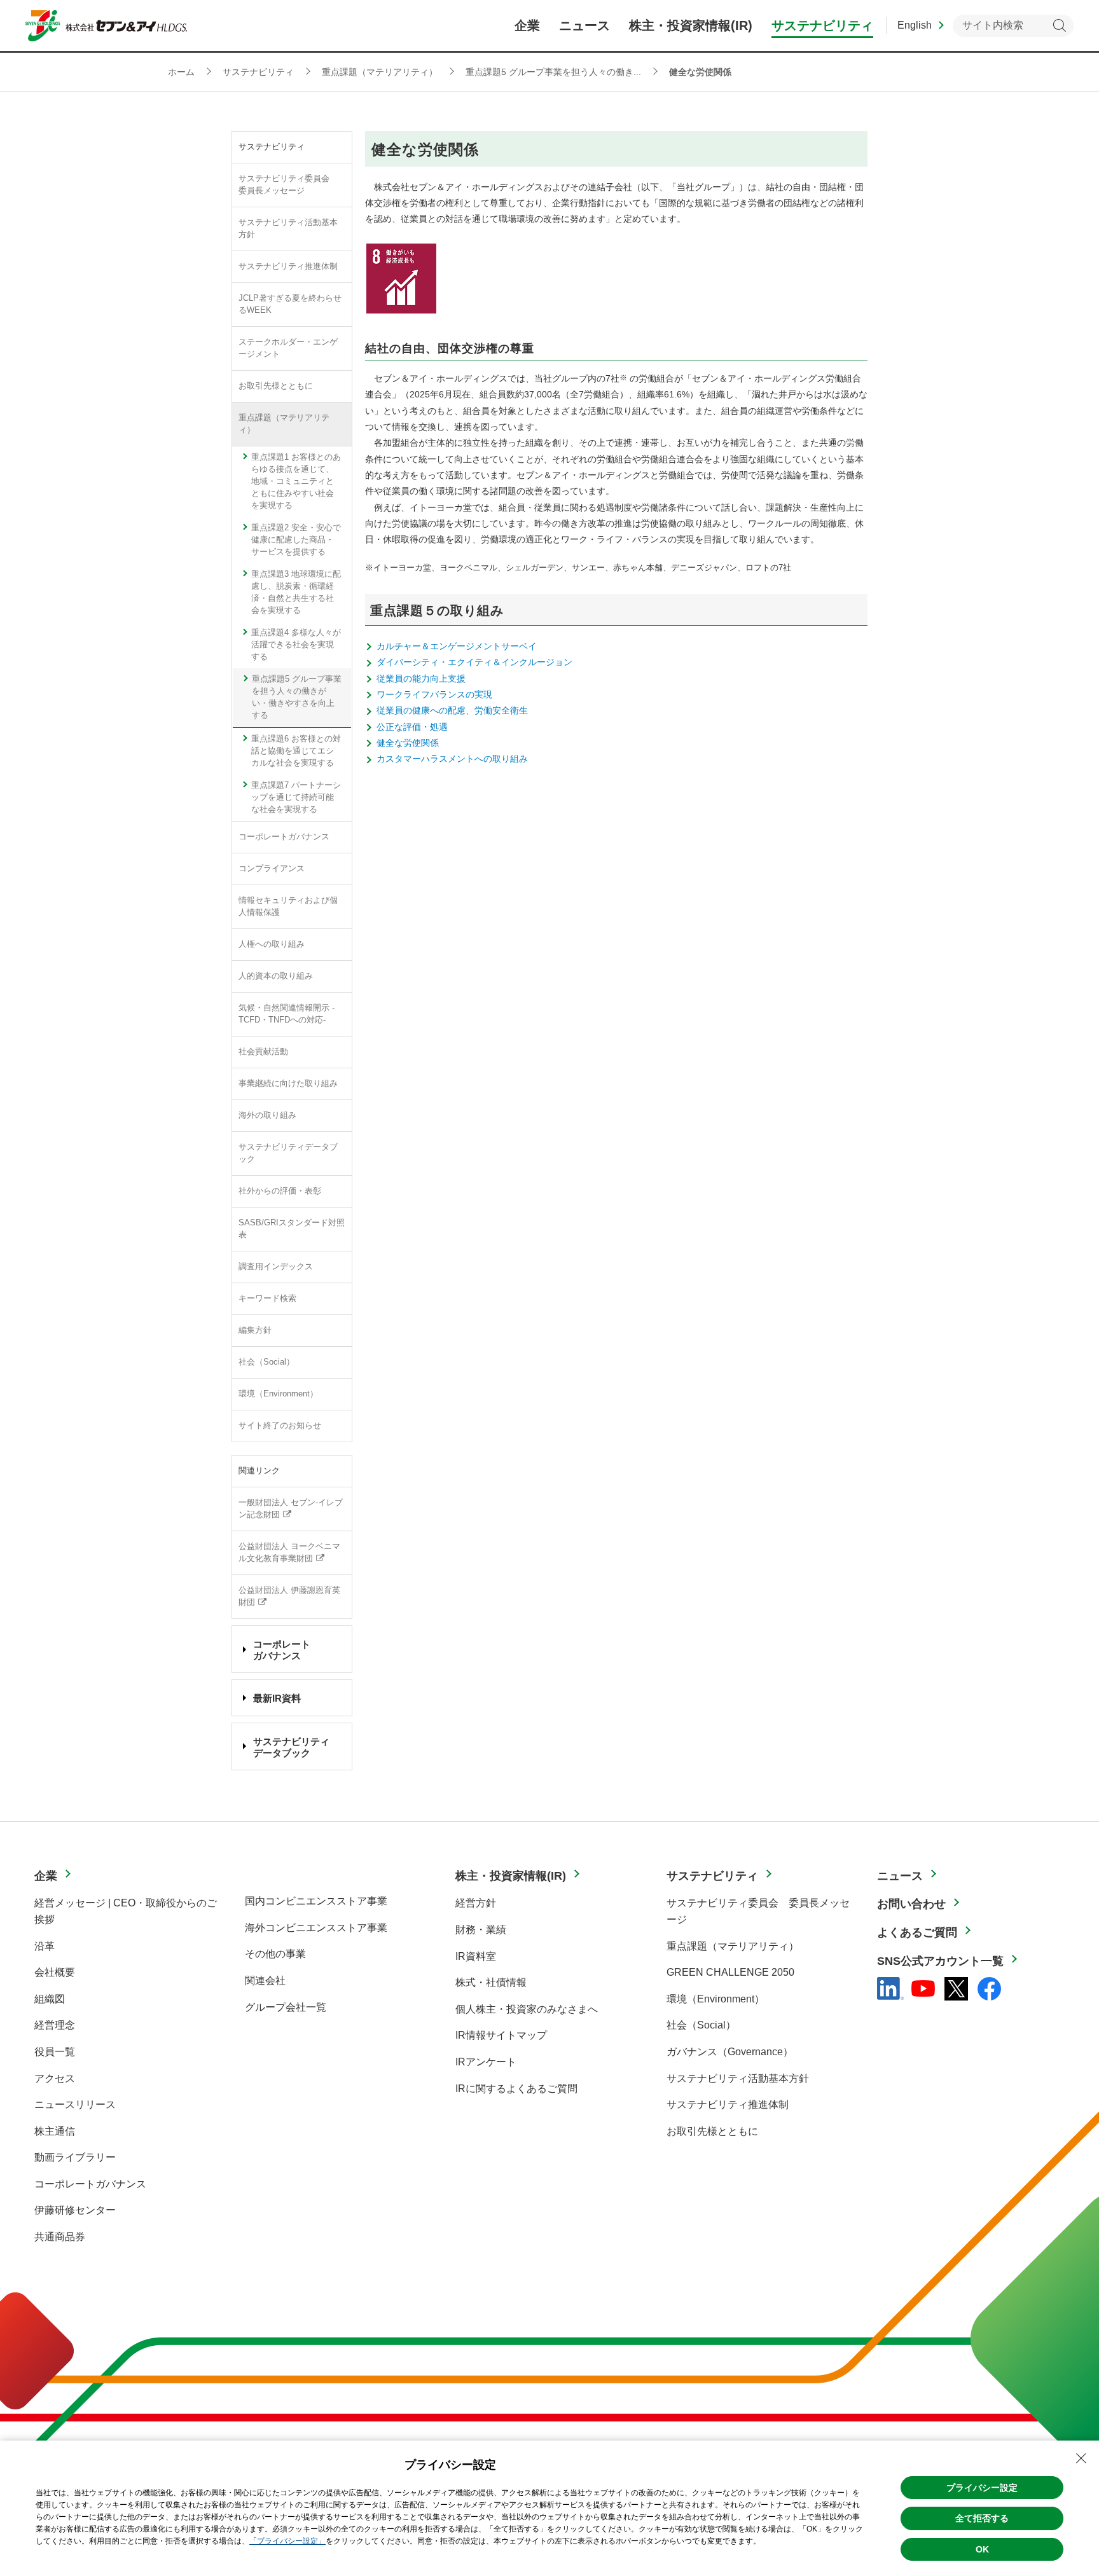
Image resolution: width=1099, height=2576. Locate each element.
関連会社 (265, 1980)
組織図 (50, 1999)
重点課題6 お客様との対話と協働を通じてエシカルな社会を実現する (296, 751)
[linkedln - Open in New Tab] (890, 1988)
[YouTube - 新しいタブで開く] (923, 1988)
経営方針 (476, 1903)
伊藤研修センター (75, 2210)
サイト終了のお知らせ (280, 1426)
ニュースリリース (75, 2104)
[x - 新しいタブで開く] (956, 1989)
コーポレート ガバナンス (282, 1650)
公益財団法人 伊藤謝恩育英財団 (289, 1596)
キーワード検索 (267, 1298)
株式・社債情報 (491, 1982)
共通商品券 (60, 2237)
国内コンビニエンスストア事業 (316, 1901)
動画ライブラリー (75, 2157)
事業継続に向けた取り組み (288, 1084)
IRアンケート (486, 2062)
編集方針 (255, 1330)
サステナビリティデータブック (288, 1153)
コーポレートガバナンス (284, 837)
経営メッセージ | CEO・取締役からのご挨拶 (126, 1911)
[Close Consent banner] (1081, 2458)
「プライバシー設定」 (287, 2541)
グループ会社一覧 (286, 2007)
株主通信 (55, 2131)
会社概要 (55, 1972)
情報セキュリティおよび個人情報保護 (288, 906)
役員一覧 (55, 2052)
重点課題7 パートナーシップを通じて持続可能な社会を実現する (296, 797)
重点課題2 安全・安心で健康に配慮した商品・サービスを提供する (296, 540)
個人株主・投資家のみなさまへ (527, 2009)
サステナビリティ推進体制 (288, 266)
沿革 (45, 1946)
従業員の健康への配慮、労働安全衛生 (452, 710)
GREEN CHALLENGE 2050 (730, 1972)
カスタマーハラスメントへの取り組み (452, 759)
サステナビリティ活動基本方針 (288, 229)
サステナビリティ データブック (291, 1747)
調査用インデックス (276, 1267)
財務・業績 (481, 1930)
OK (982, 2549)
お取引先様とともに (276, 386)
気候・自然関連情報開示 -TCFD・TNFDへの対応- (287, 1014)
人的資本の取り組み (276, 976)
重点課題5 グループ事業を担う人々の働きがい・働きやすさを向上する (297, 697)
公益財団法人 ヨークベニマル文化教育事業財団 (289, 1553)
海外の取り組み (267, 1115)
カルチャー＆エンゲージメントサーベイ (457, 646)
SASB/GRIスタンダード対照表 (292, 1229)
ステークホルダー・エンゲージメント (288, 348)
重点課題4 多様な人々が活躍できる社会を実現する (296, 645)
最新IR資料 (277, 1698)
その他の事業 (275, 1954)
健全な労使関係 (408, 743)
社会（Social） (266, 1362)
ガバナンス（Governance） (730, 2052)
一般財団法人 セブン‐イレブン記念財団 (291, 1509)
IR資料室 (476, 1956)
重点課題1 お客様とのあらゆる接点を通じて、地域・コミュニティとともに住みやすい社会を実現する (296, 481)
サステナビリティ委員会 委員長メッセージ (288, 185)
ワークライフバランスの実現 (434, 694)
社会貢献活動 (263, 1052)
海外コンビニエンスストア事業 (316, 1928)
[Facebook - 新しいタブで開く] (989, 1989)
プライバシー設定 (982, 2488)
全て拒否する (982, 2518)
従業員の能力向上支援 (421, 678)
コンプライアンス (272, 869)
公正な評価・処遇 (412, 727)
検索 (1059, 26)
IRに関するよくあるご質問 (516, 2089)
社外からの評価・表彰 (280, 1191)
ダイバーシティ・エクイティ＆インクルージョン (474, 662)
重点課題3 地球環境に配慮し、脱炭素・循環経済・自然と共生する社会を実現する (296, 592)
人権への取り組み (272, 944)
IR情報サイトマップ (501, 2035)
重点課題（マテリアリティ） (284, 424)
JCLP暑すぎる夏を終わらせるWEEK (290, 304)
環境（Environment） (278, 1394)
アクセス (55, 2078)
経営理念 (55, 2025)
